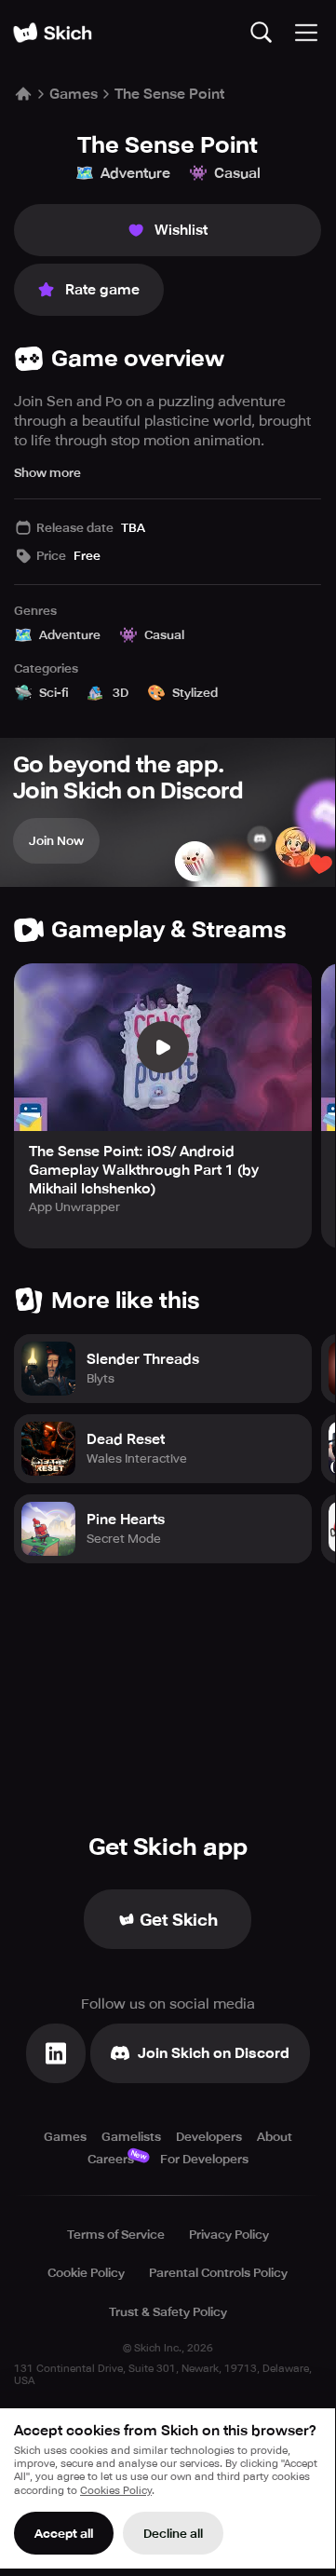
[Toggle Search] (262, 33)
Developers (209, 2137)
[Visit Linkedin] (56, 2053)
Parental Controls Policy (218, 2273)
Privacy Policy (229, 2235)
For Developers (204, 2159)
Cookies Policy (116, 2491)
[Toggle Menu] (306, 33)
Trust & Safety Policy (168, 2312)
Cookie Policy (86, 2273)
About (275, 2137)
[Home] (52, 33)
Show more (47, 473)
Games (74, 94)
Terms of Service (116, 2235)
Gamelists (131, 2137)
